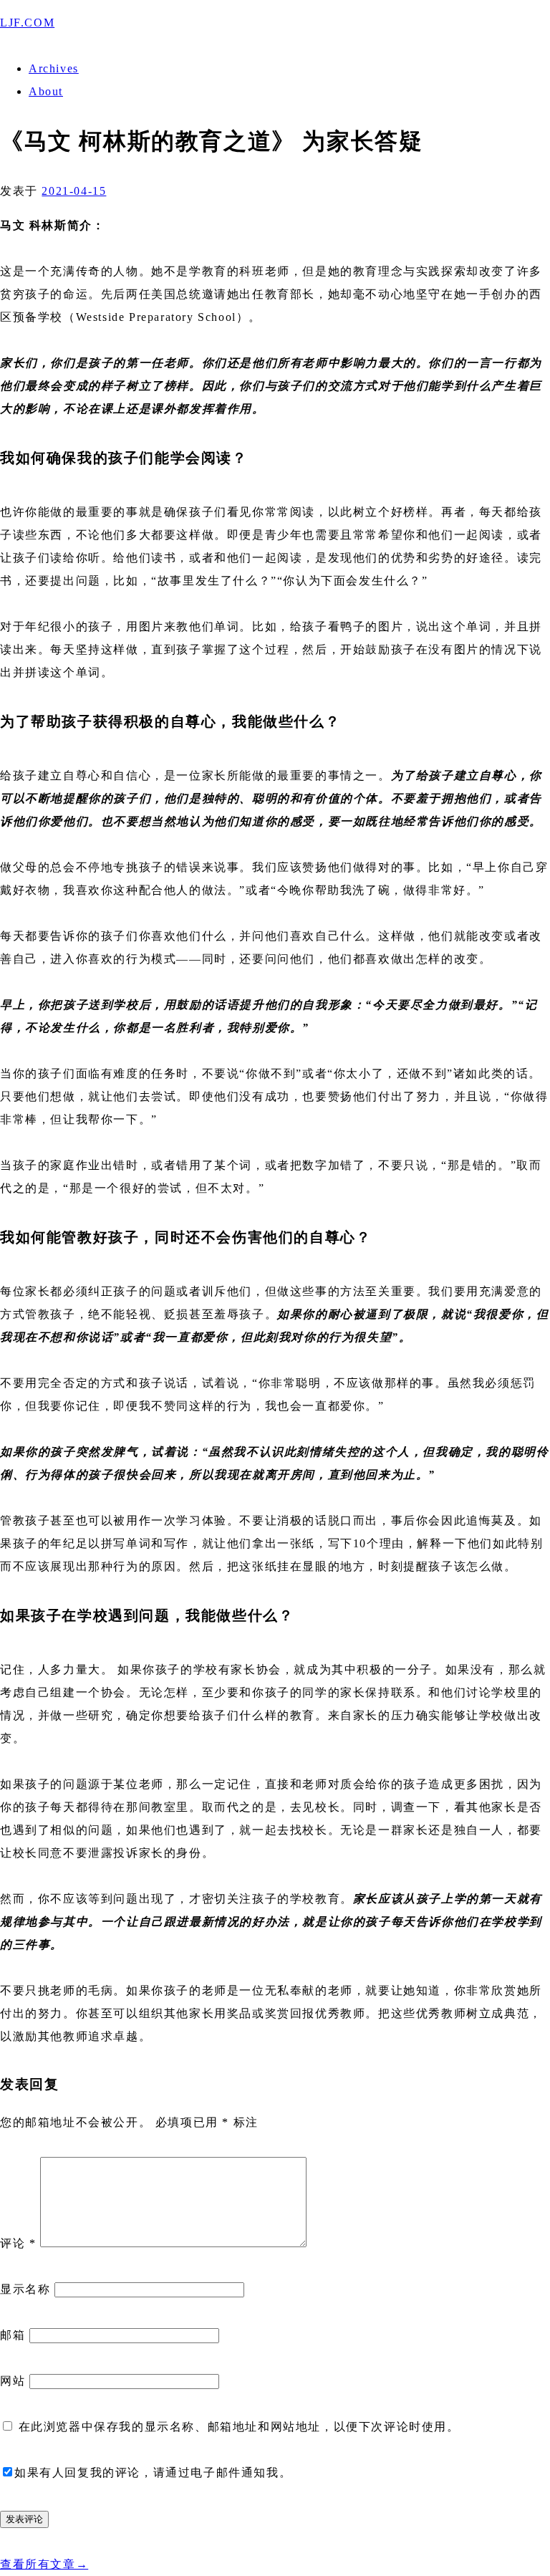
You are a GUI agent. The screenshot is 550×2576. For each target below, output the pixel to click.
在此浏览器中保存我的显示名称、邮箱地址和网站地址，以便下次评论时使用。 (239, 2427)
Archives (54, 68)
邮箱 (13, 2335)
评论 (18, 2243)
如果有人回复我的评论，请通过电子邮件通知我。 (153, 2472)
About (46, 91)
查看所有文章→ (44, 2564)
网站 (13, 2381)
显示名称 (25, 2289)
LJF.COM (27, 23)
